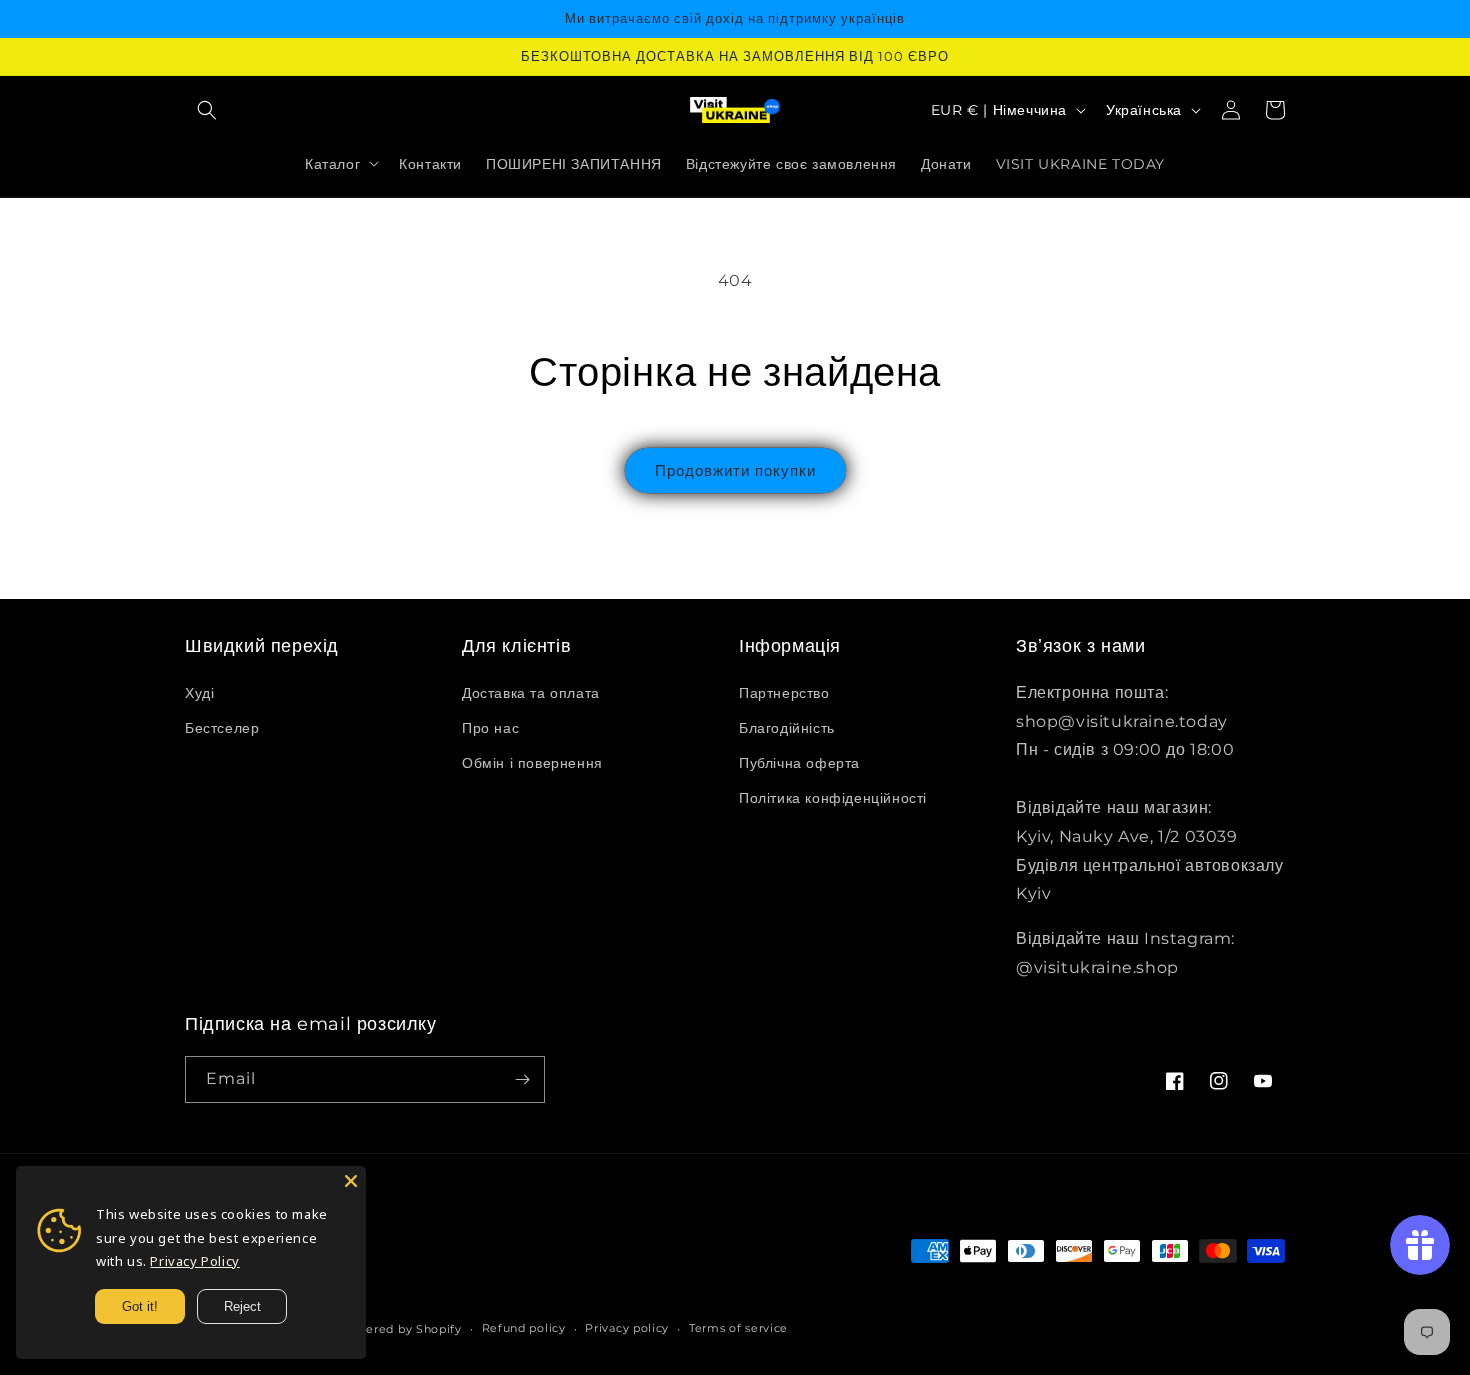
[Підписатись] (522, 1079)
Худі (199, 693)
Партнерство (784, 693)
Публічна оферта (799, 763)
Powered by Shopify (400, 1329)
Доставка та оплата (531, 693)
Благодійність (787, 728)
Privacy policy (627, 1328)
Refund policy (524, 1328)
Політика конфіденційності (833, 798)
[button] (207, 110)
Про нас (490, 728)
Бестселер (222, 728)
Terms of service (738, 1328)
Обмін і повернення (532, 763)
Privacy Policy (194, 1261)
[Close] (351, 1181)
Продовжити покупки (735, 470)
